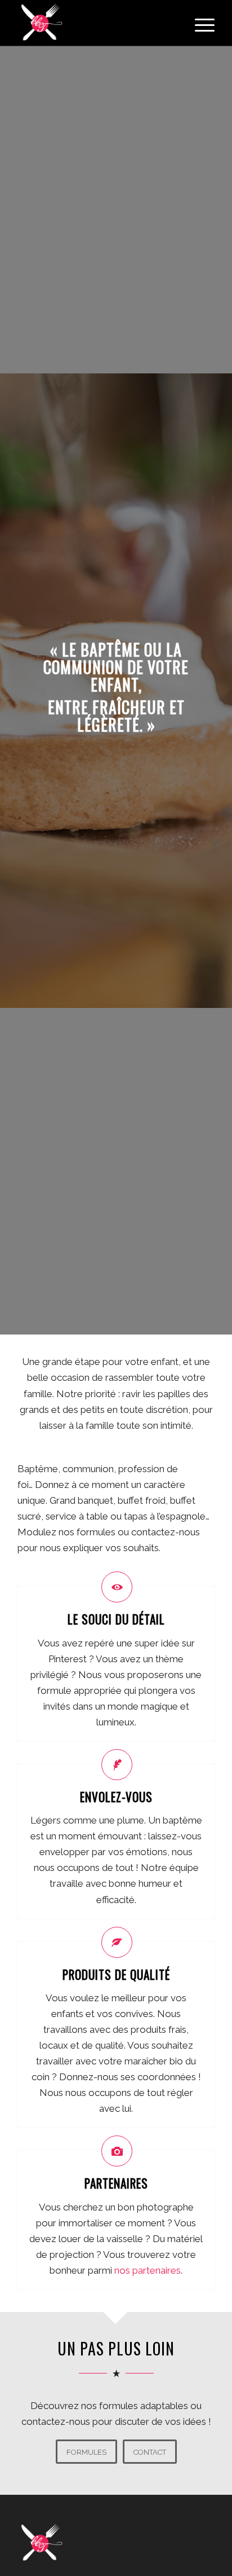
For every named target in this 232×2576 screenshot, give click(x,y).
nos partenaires (148, 2270)
